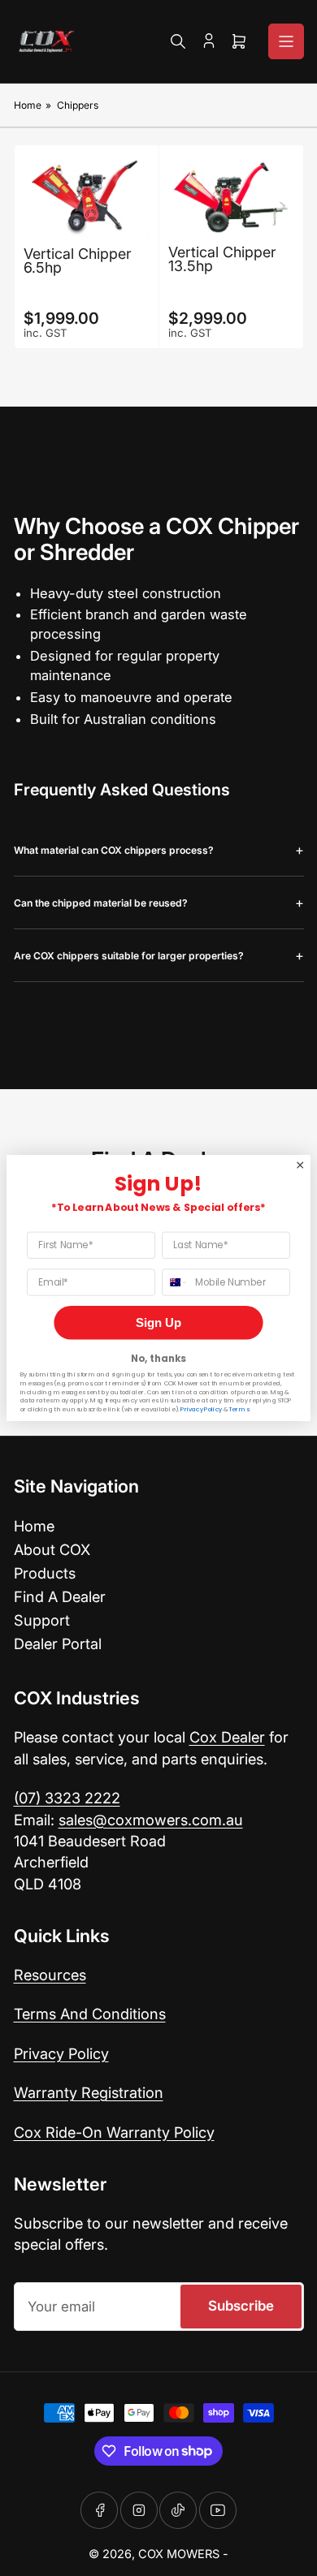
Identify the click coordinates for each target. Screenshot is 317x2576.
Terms (239, 1410)
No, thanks (158, 1358)
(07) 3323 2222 (67, 1798)
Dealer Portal (58, 1643)
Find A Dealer (60, 1596)
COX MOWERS (179, 2554)
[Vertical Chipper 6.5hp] (87, 196)
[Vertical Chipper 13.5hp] (231, 195)
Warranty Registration (89, 2092)
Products (45, 1573)
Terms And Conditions (90, 2014)
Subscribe (241, 2306)
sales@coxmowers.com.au (151, 1820)
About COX (52, 1549)
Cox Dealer (227, 1737)
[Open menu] (286, 41)
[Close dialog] (300, 1165)
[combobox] (175, 1282)
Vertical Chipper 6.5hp (78, 261)
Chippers (78, 105)
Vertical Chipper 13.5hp (222, 259)
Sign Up (158, 1322)
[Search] (178, 41)
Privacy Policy (61, 2053)
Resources (50, 1975)
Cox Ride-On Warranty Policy (114, 2132)
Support (42, 1620)
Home (28, 105)
